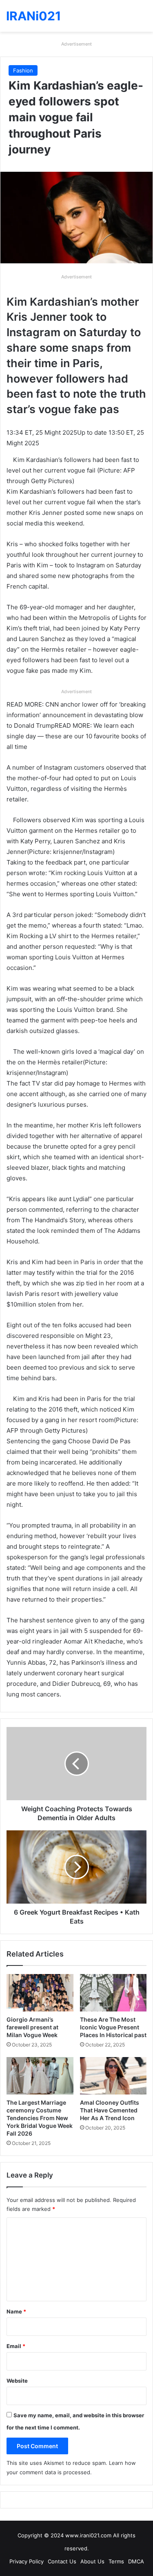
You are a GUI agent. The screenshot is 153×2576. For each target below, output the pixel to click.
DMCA (136, 2561)
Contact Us (62, 2561)
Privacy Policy (27, 2561)
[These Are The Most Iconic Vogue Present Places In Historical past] (113, 1993)
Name (16, 2311)
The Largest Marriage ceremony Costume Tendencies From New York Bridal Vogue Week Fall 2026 (40, 2118)
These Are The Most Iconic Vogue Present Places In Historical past (113, 2027)
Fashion (23, 70)
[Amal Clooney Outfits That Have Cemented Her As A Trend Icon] (113, 2076)
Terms (116, 2561)
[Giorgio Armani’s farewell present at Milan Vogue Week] (40, 1993)
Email (16, 2346)
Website (17, 2381)
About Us (92, 2561)
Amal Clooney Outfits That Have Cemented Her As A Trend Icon (110, 2110)
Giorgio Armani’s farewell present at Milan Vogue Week (32, 2027)
